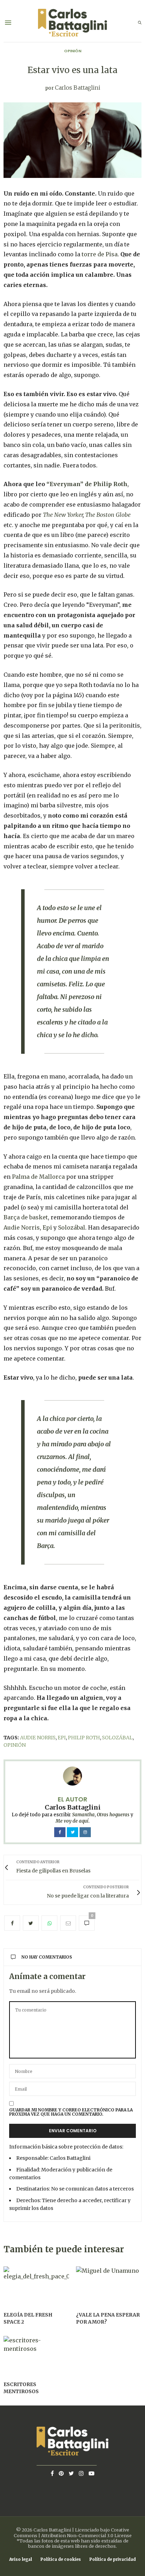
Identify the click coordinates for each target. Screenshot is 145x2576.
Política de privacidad (113, 2560)
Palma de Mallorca (38, 1177)
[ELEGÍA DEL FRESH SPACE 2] (36, 2286)
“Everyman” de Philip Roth (87, 484)
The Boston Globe (108, 515)
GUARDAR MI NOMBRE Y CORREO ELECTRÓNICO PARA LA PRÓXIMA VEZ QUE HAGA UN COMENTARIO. (71, 2112)
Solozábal (72, 1227)
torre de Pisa (100, 254)
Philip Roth (84, 1738)
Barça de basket (26, 1217)
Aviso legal (21, 2560)
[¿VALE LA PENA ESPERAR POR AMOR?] (109, 2286)
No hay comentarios (47, 1957)
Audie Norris (22, 1227)
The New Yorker (63, 515)
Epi (47, 1227)
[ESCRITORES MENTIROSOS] (36, 2355)
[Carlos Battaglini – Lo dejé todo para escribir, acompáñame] (72, 23)
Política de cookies (61, 2560)
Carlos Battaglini (78, 88)
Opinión (73, 51)
